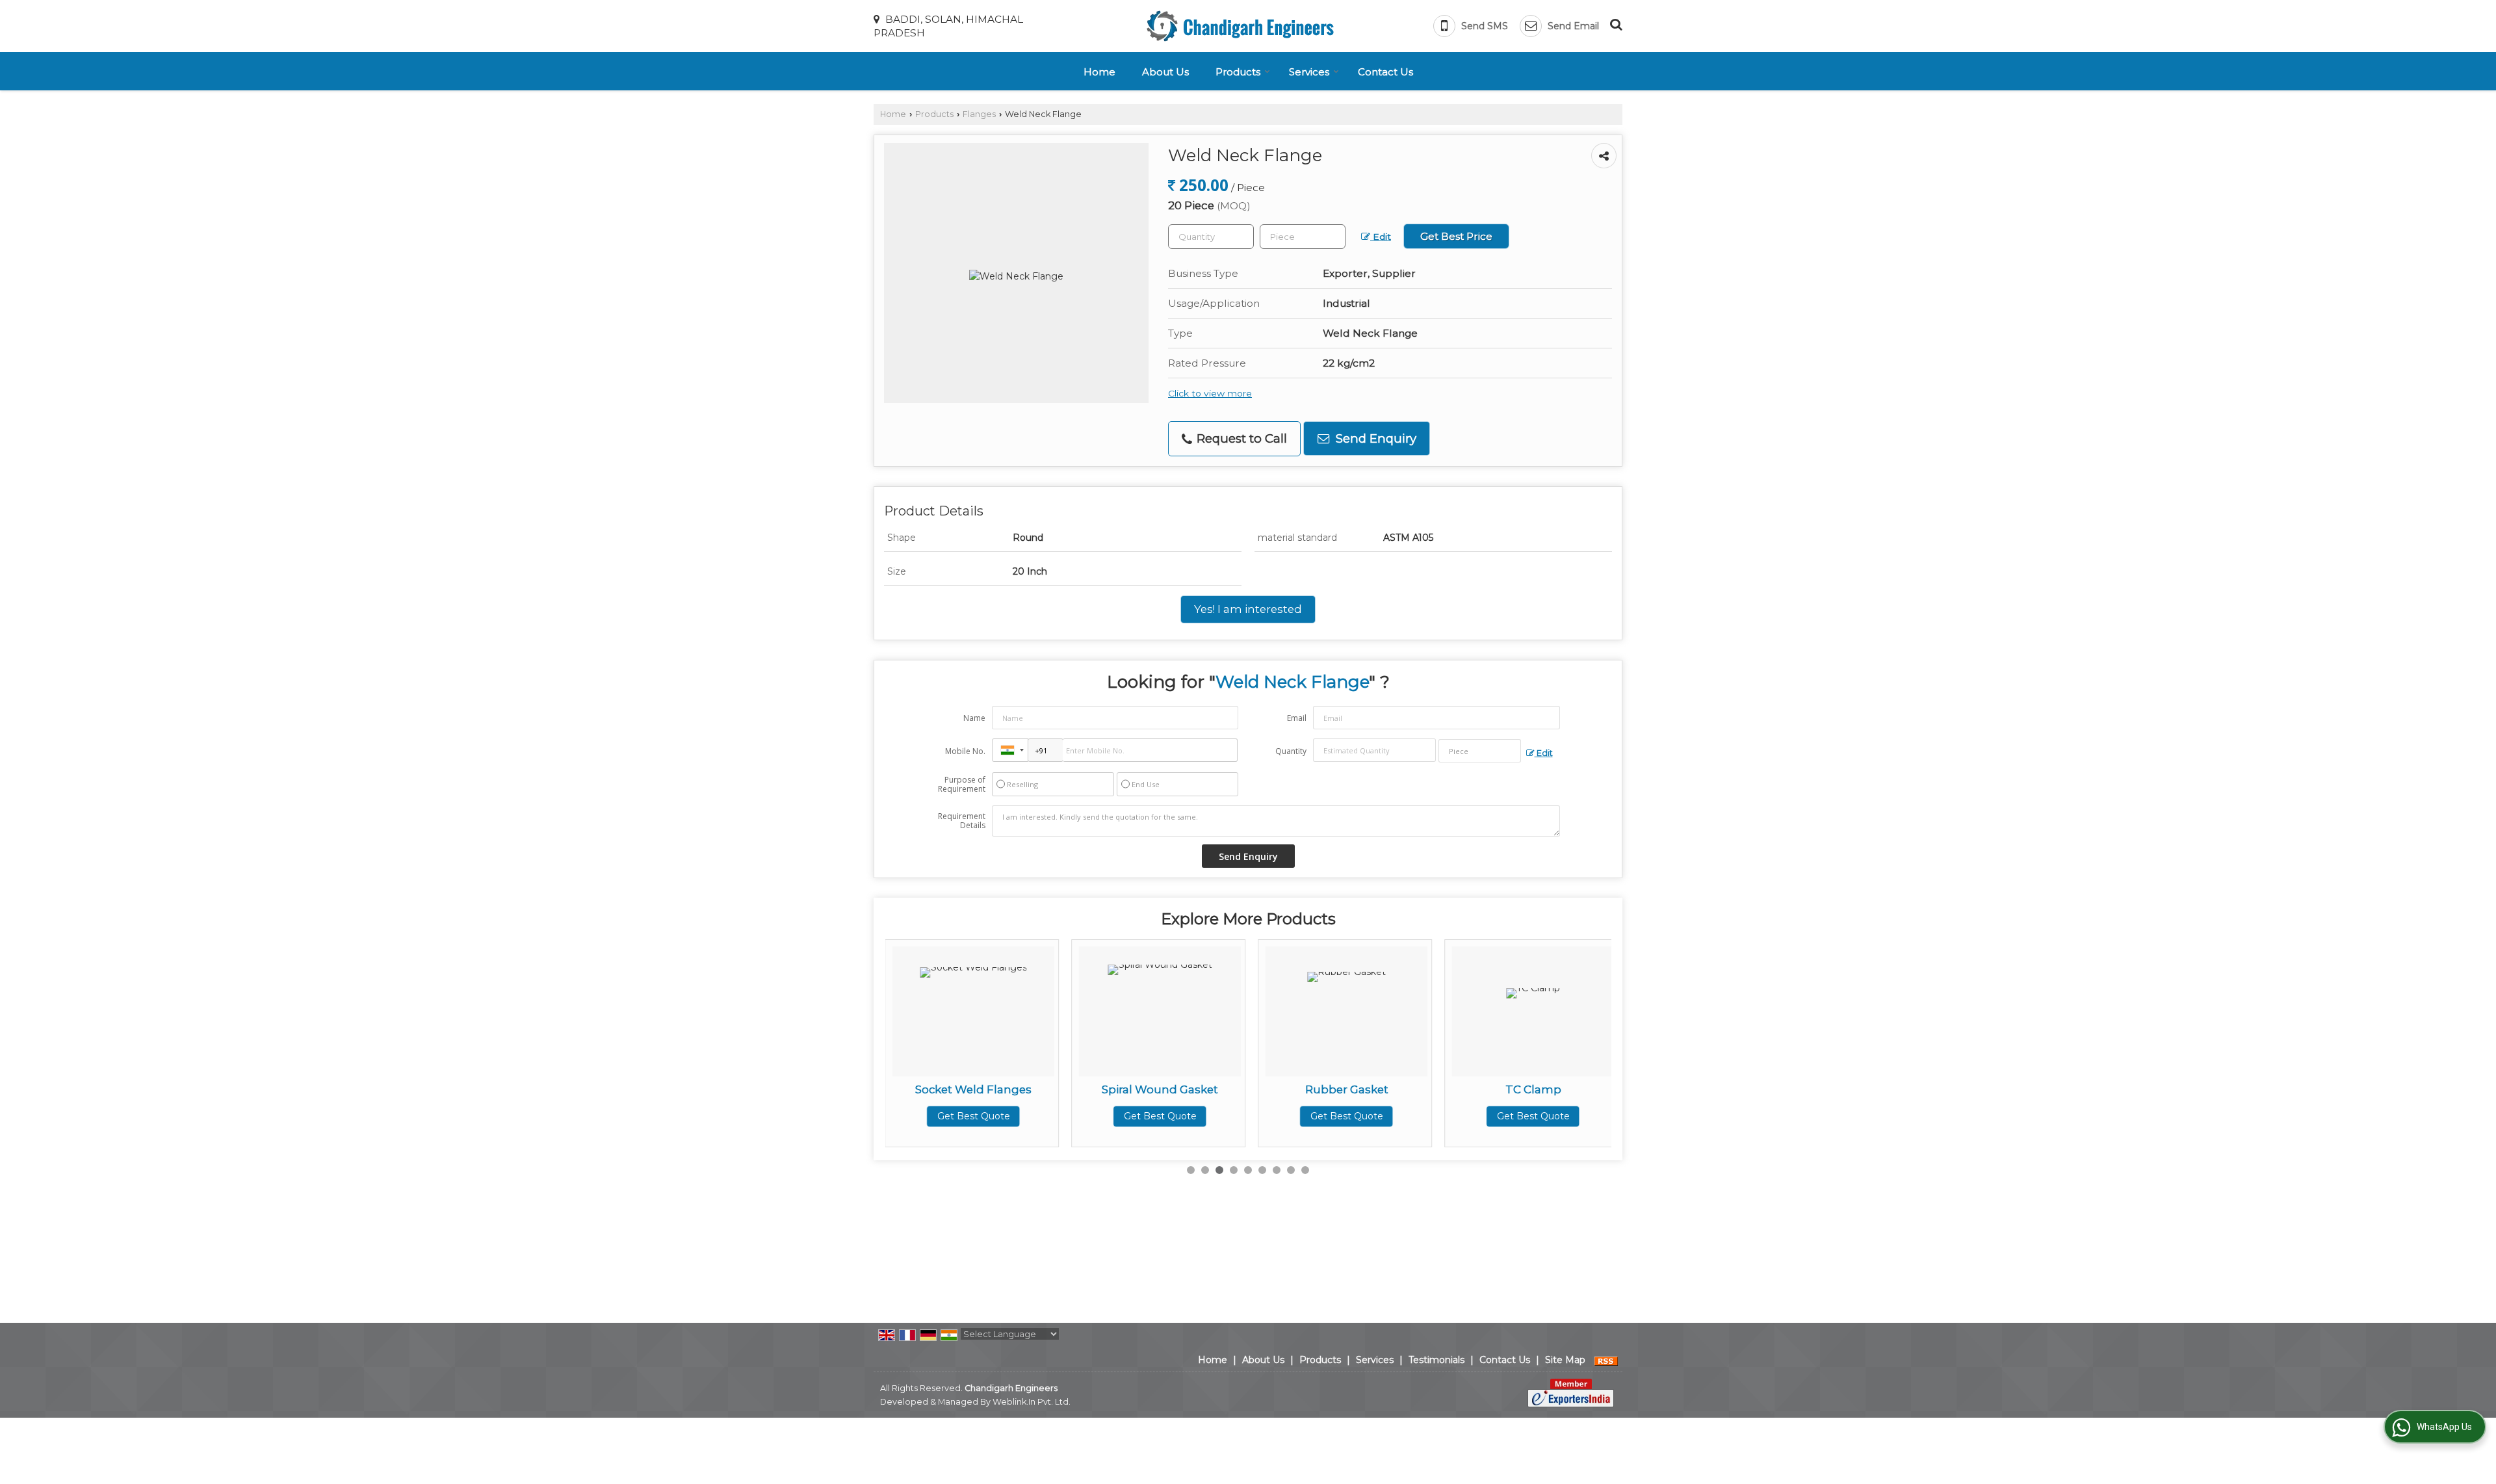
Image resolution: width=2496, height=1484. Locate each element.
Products (1238, 72)
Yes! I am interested (1248, 609)
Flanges (979, 114)
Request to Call (1240, 438)
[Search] (1614, 23)
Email (1297, 718)
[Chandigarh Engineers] (1240, 26)
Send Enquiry (1374, 438)
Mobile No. (965, 751)
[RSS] (1606, 1360)
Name (974, 718)
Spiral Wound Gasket (1037, 1089)
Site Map (1565, 1360)
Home (1099, 72)
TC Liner (1597, 1089)
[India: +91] (1010, 750)
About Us (1165, 72)
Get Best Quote (1037, 1116)
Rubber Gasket (1224, 1089)
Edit (1381, 237)
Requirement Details (962, 821)
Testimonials (1436, 1360)
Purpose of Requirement (962, 785)
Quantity (1291, 751)
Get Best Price (1456, 236)
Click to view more (1210, 393)
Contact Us (1385, 72)
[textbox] (1303, 237)
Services (1309, 72)
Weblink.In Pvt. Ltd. (1032, 1402)
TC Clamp (1410, 1089)
